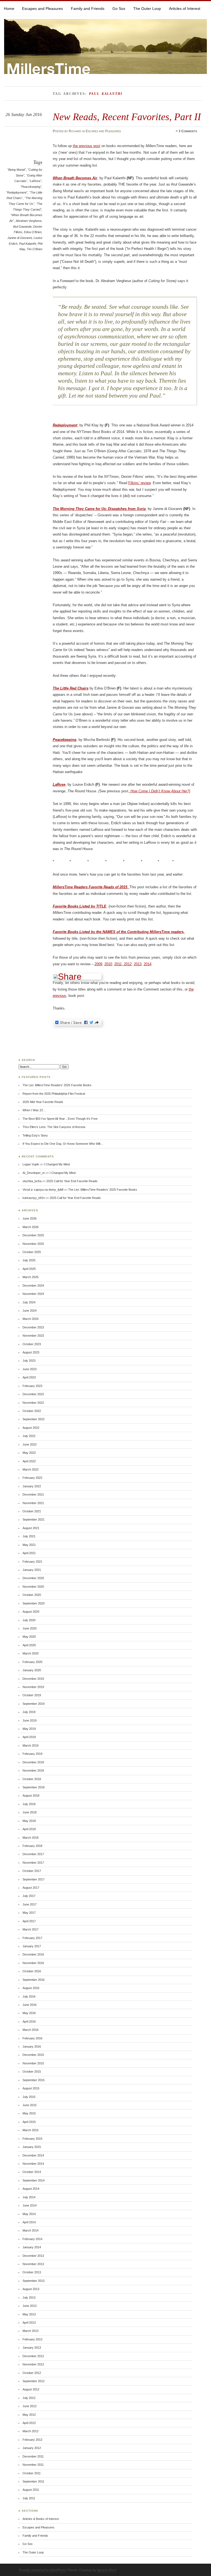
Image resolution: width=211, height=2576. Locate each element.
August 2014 (31, 2189)
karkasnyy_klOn (34, 1198)
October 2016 (32, 1971)
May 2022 (29, 1453)
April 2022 (29, 1461)
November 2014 (33, 2164)
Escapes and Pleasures (42, 9)
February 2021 (32, 1562)
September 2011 (33, 2481)
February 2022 (32, 1478)
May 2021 (29, 1545)
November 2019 (33, 1687)
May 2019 (29, 1729)
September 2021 (34, 1519)
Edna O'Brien (33, 232)
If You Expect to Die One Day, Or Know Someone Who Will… (63, 1144)
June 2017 (30, 1904)
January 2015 (32, 2147)
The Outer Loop (147, 9)
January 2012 (32, 2448)
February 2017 (32, 1938)
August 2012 (31, 2389)
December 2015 (33, 2055)
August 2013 (31, 2289)
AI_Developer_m (34, 1173)
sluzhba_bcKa (32, 1181)
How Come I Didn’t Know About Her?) (160, 791)
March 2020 (30, 1653)
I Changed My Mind (57, 1164)
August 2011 (31, 2490)
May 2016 (29, 2013)
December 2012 (33, 2356)
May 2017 (29, 1913)
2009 (98, 964)
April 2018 (29, 1829)
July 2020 (29, 1620)
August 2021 (31, 1528)
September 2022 (34, 1419)
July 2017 (29, 1896)
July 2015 (29, 2097)
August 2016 (31, 1988)
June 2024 (30, 1311)
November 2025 (33, 1244)
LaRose (59, 784)
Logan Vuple (31, 1164)
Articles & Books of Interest (41, 2519)
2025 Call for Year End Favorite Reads (72, 1181)
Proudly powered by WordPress (43, 2570)
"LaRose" (35, 181)
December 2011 (33, 2456)
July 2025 (29, 1260)
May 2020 (29, 1637)
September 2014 (34, 2180)
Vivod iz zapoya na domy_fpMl (43, 1190)
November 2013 (33, 2264)
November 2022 (33, 1403)
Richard (75, 131)
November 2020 (33, 1587)
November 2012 (33, 2364)
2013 (138, 964)
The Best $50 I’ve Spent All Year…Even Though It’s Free (60, 1119)
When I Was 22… (34, 1110)
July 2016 (29, 1996)
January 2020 (32, 1670)
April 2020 (29, 1645)
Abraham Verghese (29, 221)
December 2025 (33, 1235)
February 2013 (32, 2339)
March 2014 (30, 2230)
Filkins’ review (139, 483)
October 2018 (32, 1779)
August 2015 (31, 2088)
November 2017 (33, 1863)
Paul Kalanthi (27, 244)
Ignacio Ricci (107, 2570)
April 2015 (29, 2122)
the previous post (87, 146)
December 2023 (33, 1327)
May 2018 (29, 1821)
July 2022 (29, 1436)
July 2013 (29, 2298)
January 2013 (32, 2348)
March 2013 (30, 2331)
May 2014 (29, 2214)
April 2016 (29, 2021)
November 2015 (33, 2063)
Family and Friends (88, 9)
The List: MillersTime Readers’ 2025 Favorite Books (57, 1085)
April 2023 (29, 1377)
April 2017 (29, 1921)
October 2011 (32, 2473)
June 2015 (30, 2105)
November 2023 (33, 1336)
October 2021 (32, 1511)
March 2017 (30, 1929)
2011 (118, 964)
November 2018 (33, 1770)
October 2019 (32, 1695)
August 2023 (31, 1352)
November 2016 (33, 1963)
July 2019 (29, 1712)
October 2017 (32, 1871)
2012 (127, 964)
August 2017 (31, 1888)
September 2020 (34, 1603)
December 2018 (33, 1762)
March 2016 (30, 2030)
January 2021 (32, 1570)
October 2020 (32, 1595)
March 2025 (30, 1277)
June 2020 (30, 1628)
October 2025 (32, 1252)
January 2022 (32, 1486)
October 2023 (32, 1344)
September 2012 (34, 2381)
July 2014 (29, 2197)
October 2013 (32, 2272)
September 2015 (34, 2080)
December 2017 (33, 1854)
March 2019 (30, 1745)
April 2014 (29, 2222)
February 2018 (32, 1846)
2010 (108, 964)
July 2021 (29, 1536)
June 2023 (30, 1369)
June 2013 (30, 2306)
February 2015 (32, 2139)
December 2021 (33, 1494)
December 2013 (33, 2256)
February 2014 (32, 2239)
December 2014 (33, 2155)
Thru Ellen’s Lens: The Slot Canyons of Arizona (54, 1127)
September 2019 (34, 1704)
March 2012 (30, 2431)
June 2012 (30, 2406)
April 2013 (29, 2323)
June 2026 (30, 1218)
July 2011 (29, 2498)
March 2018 (30, 1838)
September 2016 (34, 1980)
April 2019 (29, 1737)
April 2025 (29, 1269)
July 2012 (29, 2398)
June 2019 (30, 1720)
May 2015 (29, 2113)
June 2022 (30, 1444)
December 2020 (33, 1578)
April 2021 (29, 1553)
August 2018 (31, 1796)
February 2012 (32, 2440)
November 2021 (33, 1503)
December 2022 (33, 1394)
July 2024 (29, 1302)
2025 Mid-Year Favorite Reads (43, 1102)
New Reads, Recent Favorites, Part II (127, 117)
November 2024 (33, 1294)
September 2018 (34, 1787)
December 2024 (33, 1286)
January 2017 (32, 1946)
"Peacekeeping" (31, 187)
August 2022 (31, 1428)
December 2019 (33, 1679)
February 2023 (32, 1386)
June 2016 (30, 2005)
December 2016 (33, 1954)
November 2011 (33, 2465)
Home (9, 9)
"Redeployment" (17, 192)
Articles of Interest (185, 9)
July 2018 (29, 1804)
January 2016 (32, 2047)
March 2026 (30, 1227)
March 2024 (30, 1319)
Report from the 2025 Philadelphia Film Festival (54, 1094)
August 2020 (31, 1612)
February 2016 (32, 2038)
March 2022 (30, 1469)
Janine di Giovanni (20, 238)
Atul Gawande (22, 227)
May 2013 (29, 2314)
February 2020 (32, 1662)
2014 (148, 964)
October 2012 (32, 2373)
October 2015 (32, 2072)
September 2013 (34, 2281)
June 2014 (30, 2205)
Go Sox (119, 9)
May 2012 (29, 2415)
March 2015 (30, 2130)
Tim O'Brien (34, 249)
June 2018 (30, 1812)
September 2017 (34, 1879)
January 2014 (32, 2247)
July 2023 (29, 1361)
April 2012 (29, 2423)
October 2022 (32, 1411)
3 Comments (188, 131)
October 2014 (32, 2172)
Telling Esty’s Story (35, 1135)
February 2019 (32, 1754)
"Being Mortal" (16, 170)
